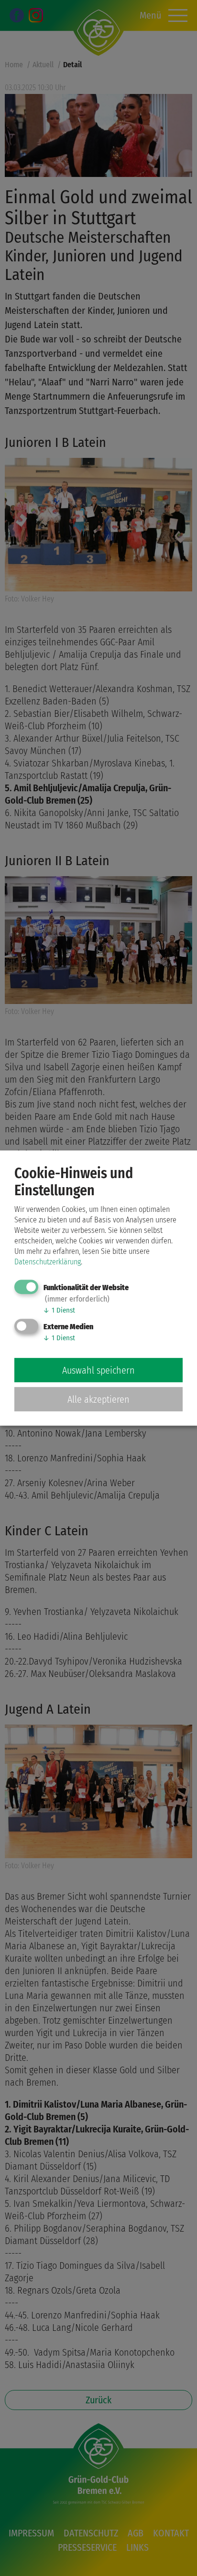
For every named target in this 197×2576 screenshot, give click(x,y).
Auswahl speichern (98, 1370)
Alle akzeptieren (98, 1399)
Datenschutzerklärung (48, 1262)
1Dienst (59, 1310)
